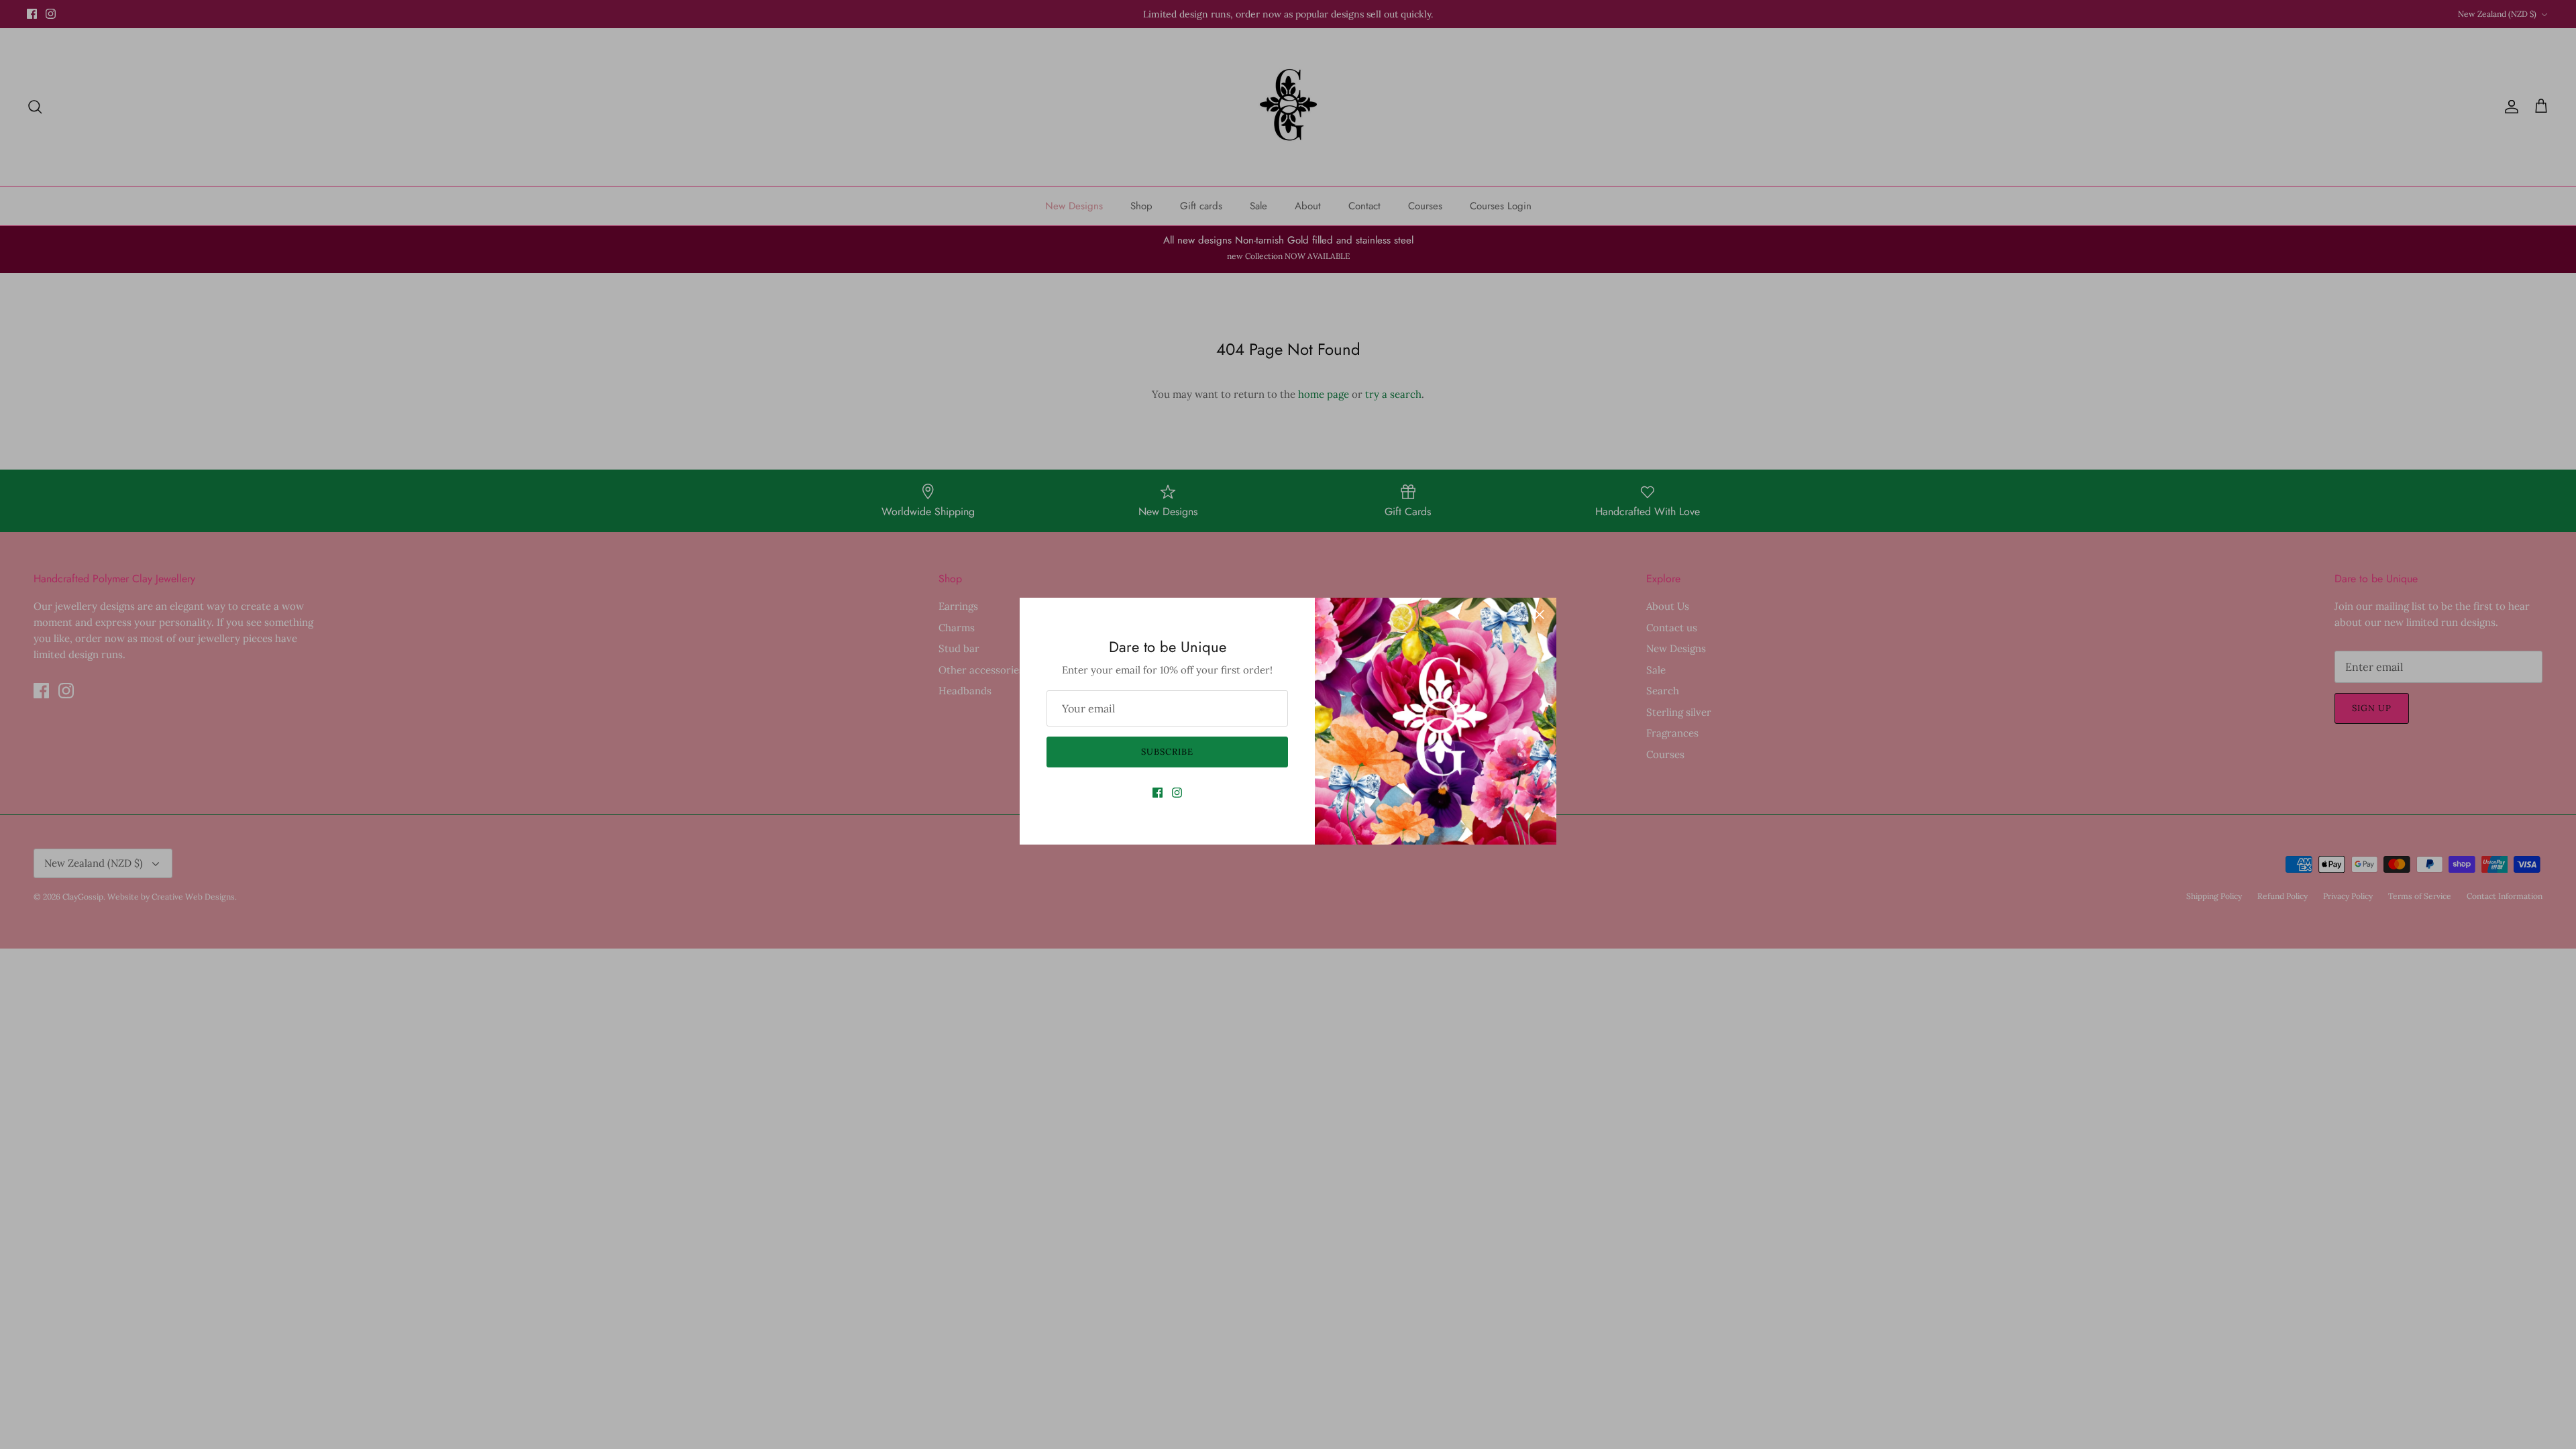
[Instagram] (1177, 793)
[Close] (1540, 614)
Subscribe (1167, 752)
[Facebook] (1158, 793)
